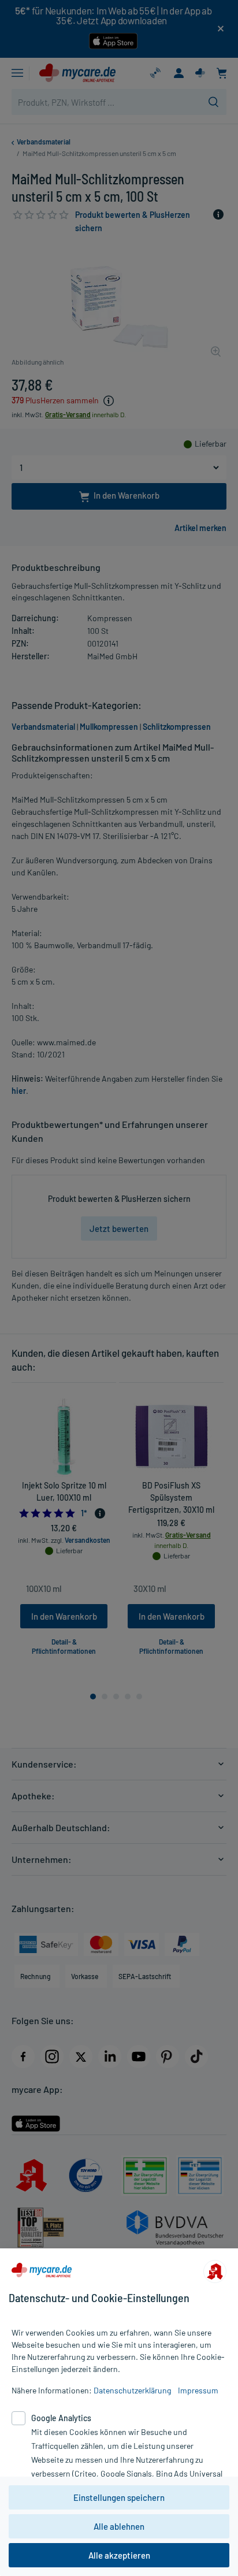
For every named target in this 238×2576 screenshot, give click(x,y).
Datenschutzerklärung (132, 2390)
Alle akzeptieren (119, 2555)
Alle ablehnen (119, 2526)
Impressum (198, 2390)
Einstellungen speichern (119, 2497)
